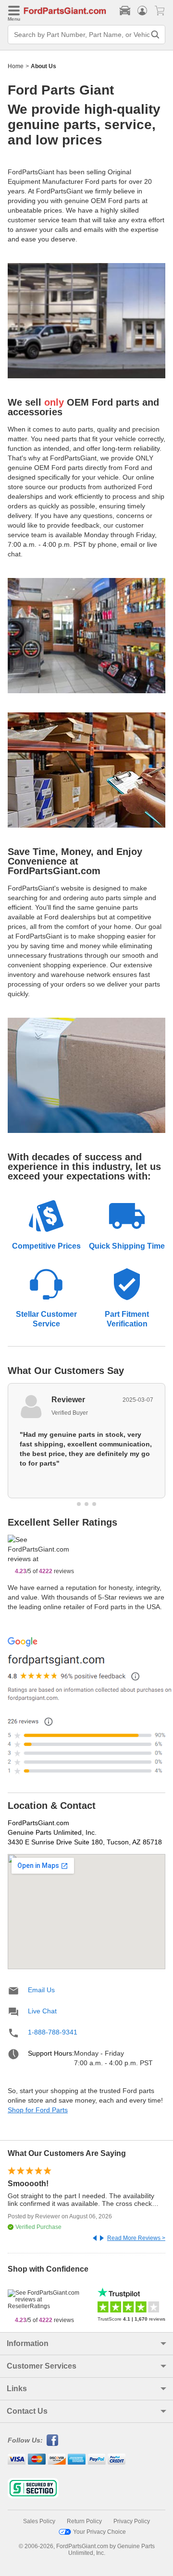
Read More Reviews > (136, 2238)
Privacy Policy (132, 2521)
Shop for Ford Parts (38, 2110)
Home (16, 66)
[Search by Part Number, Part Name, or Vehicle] (155, 35)
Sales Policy (39, 2521)
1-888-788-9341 (53, 2032)
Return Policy (84, 2521)
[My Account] (142, 11)
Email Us (41, 1990)
